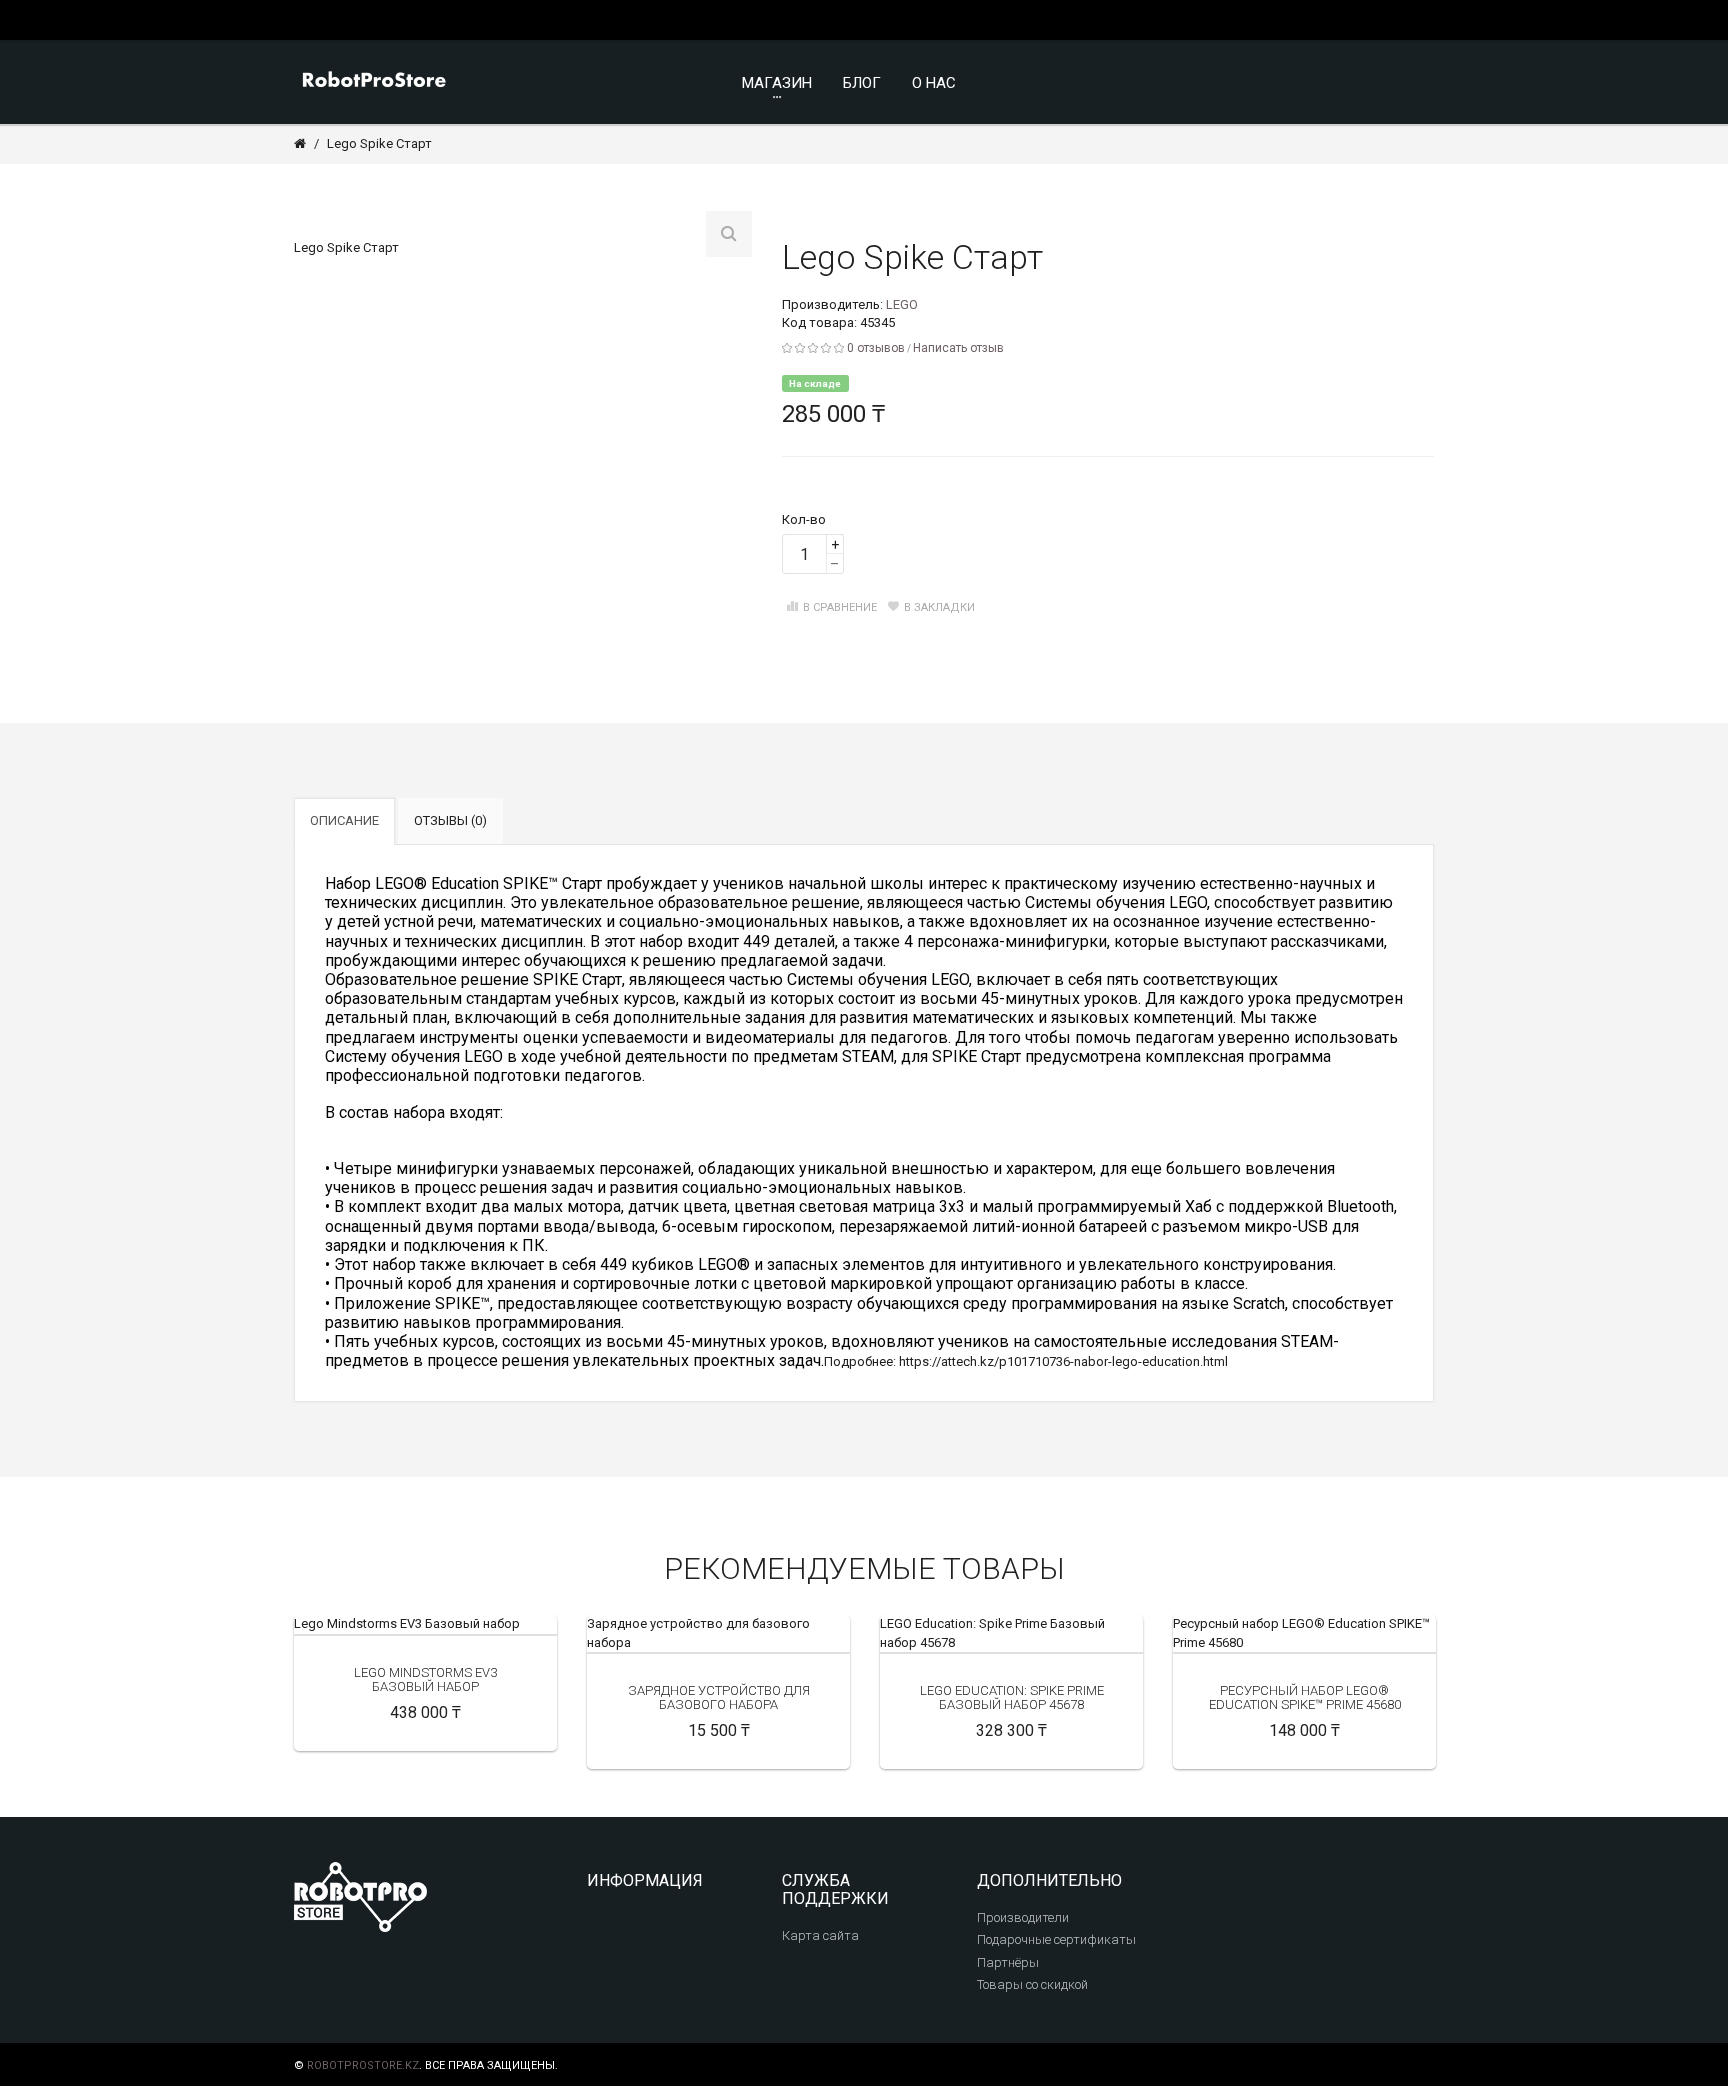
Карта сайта (820, 1935)
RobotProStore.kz (363, 2065)
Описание (344, 820)
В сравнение (840, 607)
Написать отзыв (958, 348)
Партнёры (1008, 1962)
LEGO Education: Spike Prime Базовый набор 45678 (1012, 1697)
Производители (1023, 1917)
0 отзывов (876, 348)
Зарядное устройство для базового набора (719, 1697)
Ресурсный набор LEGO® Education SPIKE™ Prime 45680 (1305, 1697)
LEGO (902, 304)
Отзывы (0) (450, 820)
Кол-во (804, 519)
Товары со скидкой (1032, 1984)
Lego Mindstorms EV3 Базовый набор (407, 1623)
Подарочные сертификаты (1056, 1939)
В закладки (939, 607)
